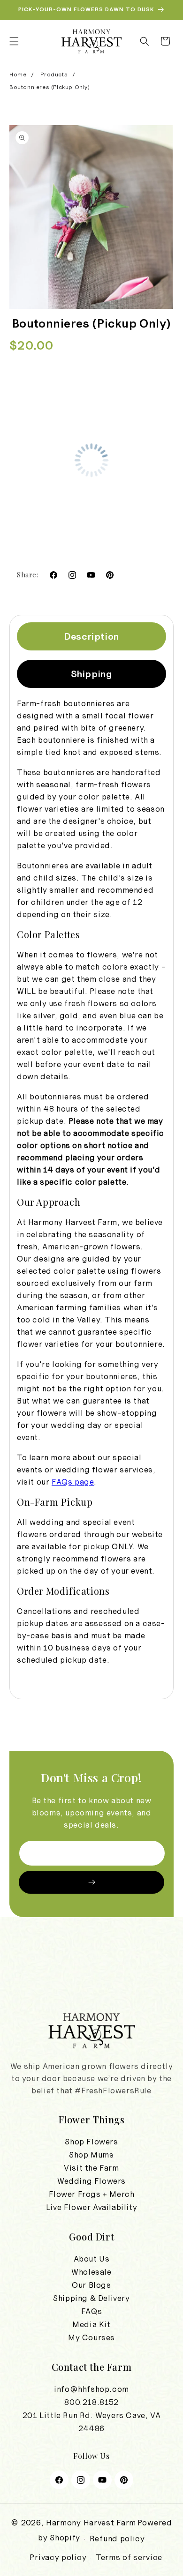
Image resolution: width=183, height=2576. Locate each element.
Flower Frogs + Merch (92, 2194)
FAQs (91, 2311)
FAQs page (73, 1482)
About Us (92, 2259)
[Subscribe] (91, 1882)
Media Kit (91, 2324)
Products (54, 75)
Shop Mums (91, 2155)
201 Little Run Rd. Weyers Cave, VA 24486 (91, 2422)
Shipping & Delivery (91, 2298)
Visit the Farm (91, 2168)
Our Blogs (91, 2285)
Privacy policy (58, 2557)
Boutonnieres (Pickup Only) (50, 87)
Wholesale (91, 2272)
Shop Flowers (91, 2142)
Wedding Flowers (91, 2181)
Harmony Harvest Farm (91, 2523)
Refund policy (117, 2539)
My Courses (91, 2337)
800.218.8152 (91, 2402)
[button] (14, 41)
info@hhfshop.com (91, 2389)
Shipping (92, 674)
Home (18, 75)
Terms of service (129, 2557)
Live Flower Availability (91, 2207)
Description (91, 636)
